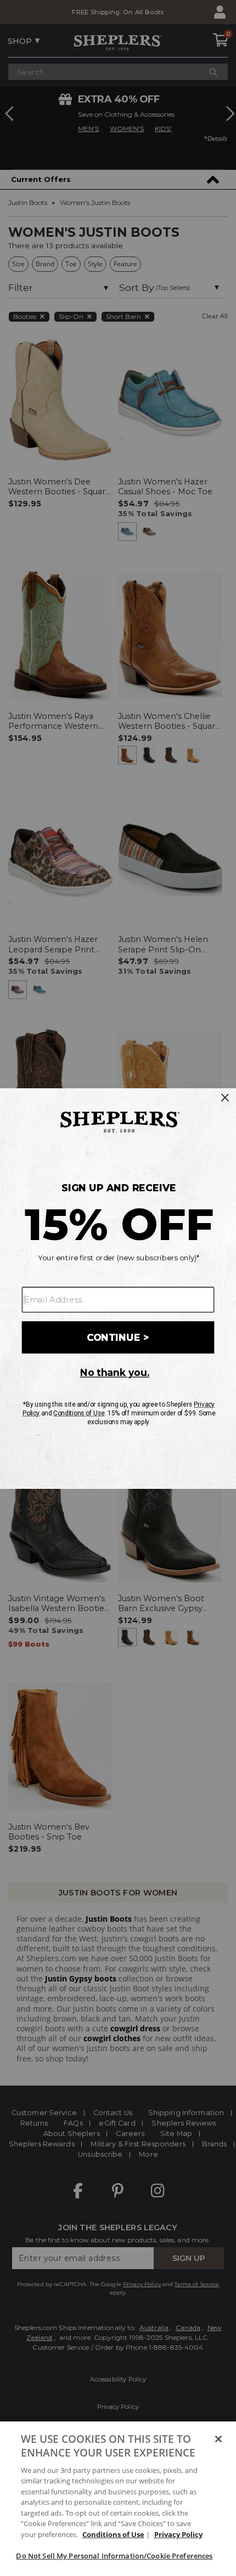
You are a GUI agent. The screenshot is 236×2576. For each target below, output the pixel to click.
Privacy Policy (178, 2534)
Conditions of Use (113, 2534)
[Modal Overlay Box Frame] (118, 1288)
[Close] (218, 2439)
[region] (118, 2499)
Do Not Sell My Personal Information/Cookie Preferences (114, 2556)
